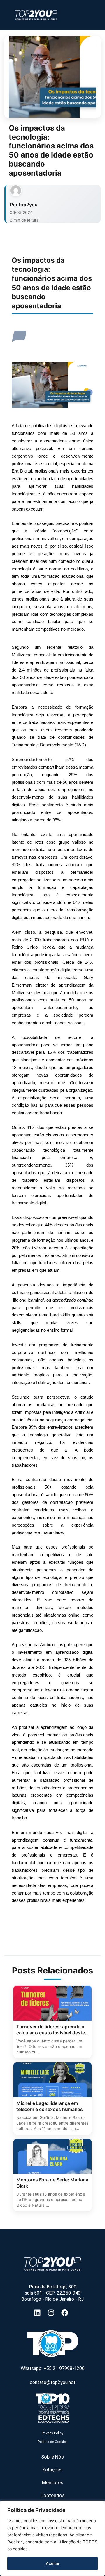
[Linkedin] (39, 2313)
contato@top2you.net (53, 2382)
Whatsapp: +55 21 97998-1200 (53, 2368)
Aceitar (53, 2563)
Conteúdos (52, 2495)
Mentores (53, 2482)
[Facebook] (66, 2313)
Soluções (52, 2470)
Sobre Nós (52, 2457)
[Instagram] (53, 2313)
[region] (52, 2538)
